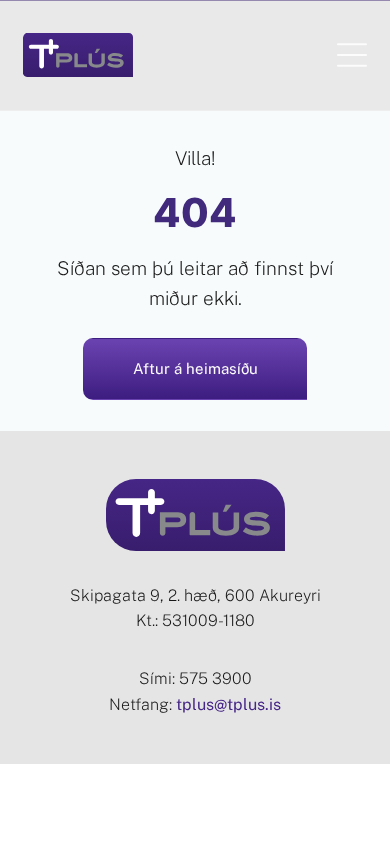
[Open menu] (352, 55)
